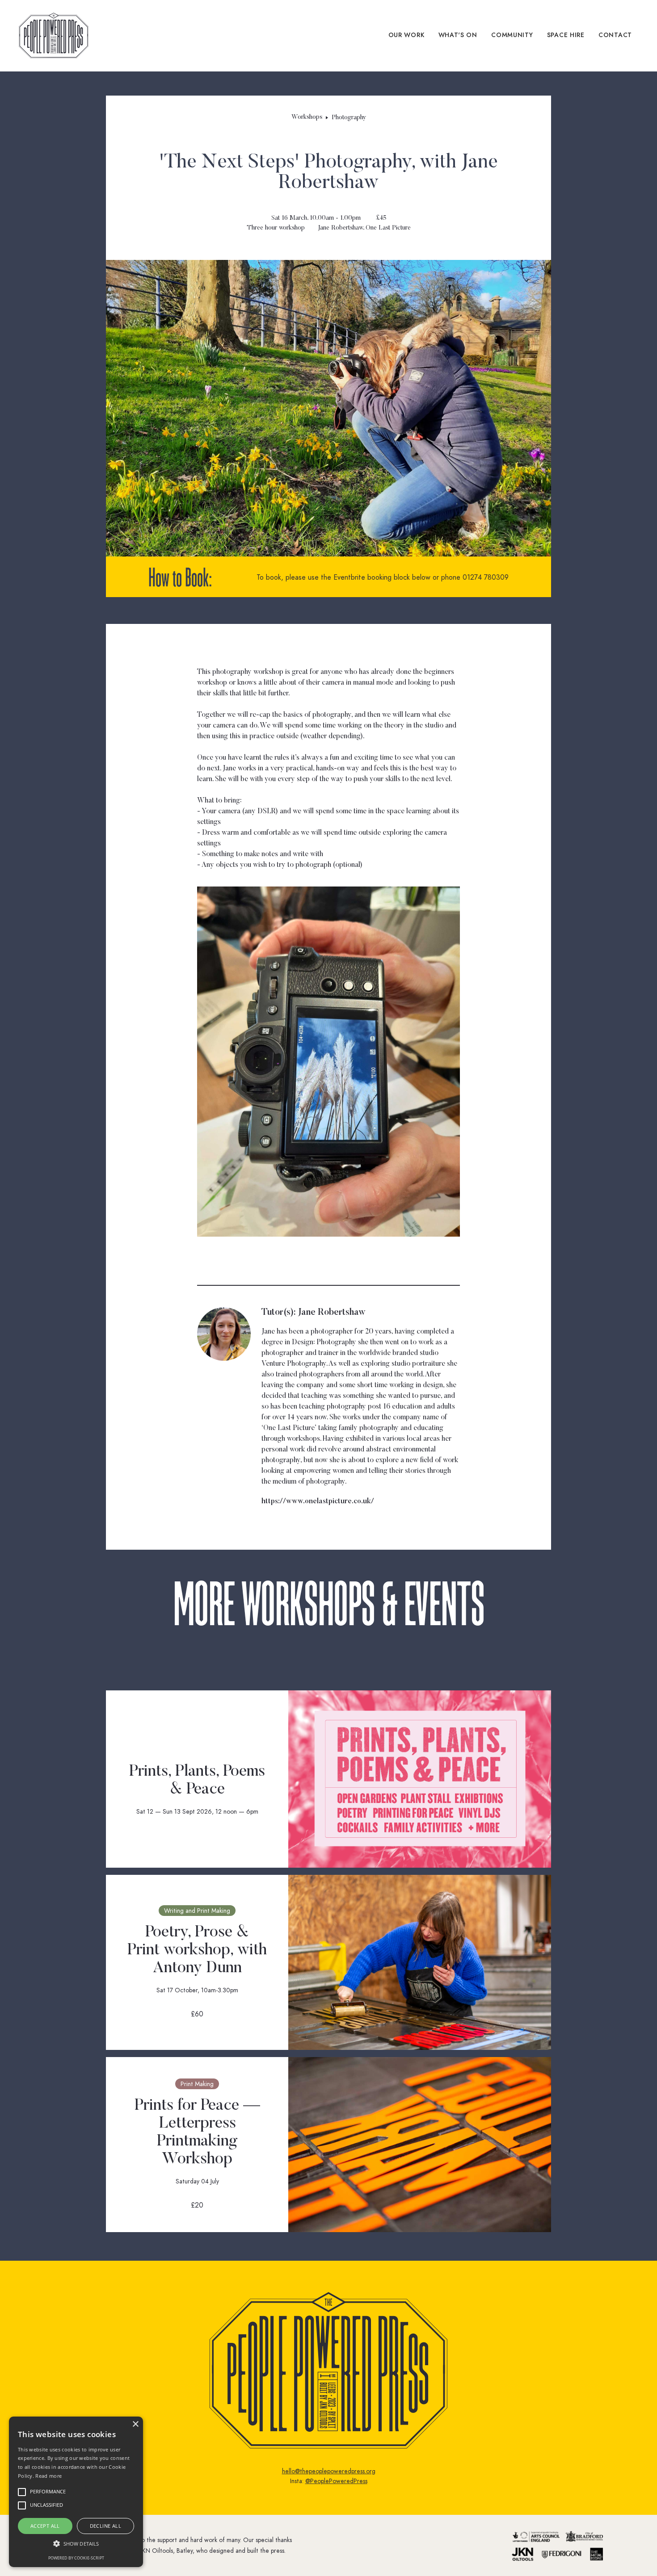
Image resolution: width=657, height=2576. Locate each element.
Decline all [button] (105, 2526)
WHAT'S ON (458, 35)
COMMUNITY (512, 35)
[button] (76, 2544)
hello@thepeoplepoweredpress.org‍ (329, 2471)
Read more (48, 2476)
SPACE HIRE (566, 35)
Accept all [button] (45, 2526)
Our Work (406, 35)
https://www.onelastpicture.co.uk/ (318, 1501)
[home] (54, 36)
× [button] (135, 2424)
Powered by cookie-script (76, 2558)
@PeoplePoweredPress (336, 2481)
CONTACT (615, 35)
